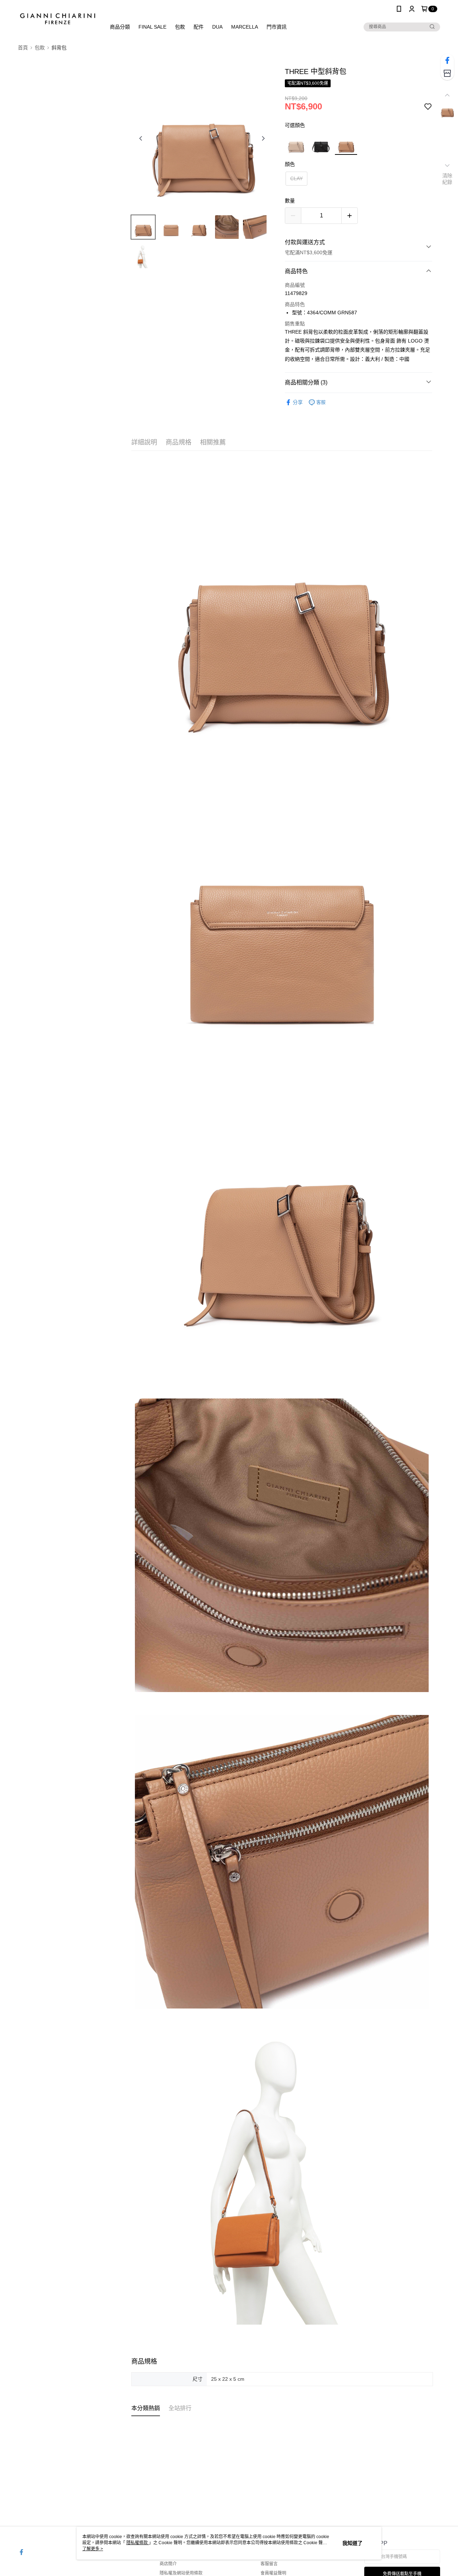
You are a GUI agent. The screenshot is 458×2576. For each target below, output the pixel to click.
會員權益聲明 (273, 2573)
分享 (298, 402)
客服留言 (269, 2564)
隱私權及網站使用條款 (181, 2573)
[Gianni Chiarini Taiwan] (58, 19)
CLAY (296, 178)
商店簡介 (168, 2564)
